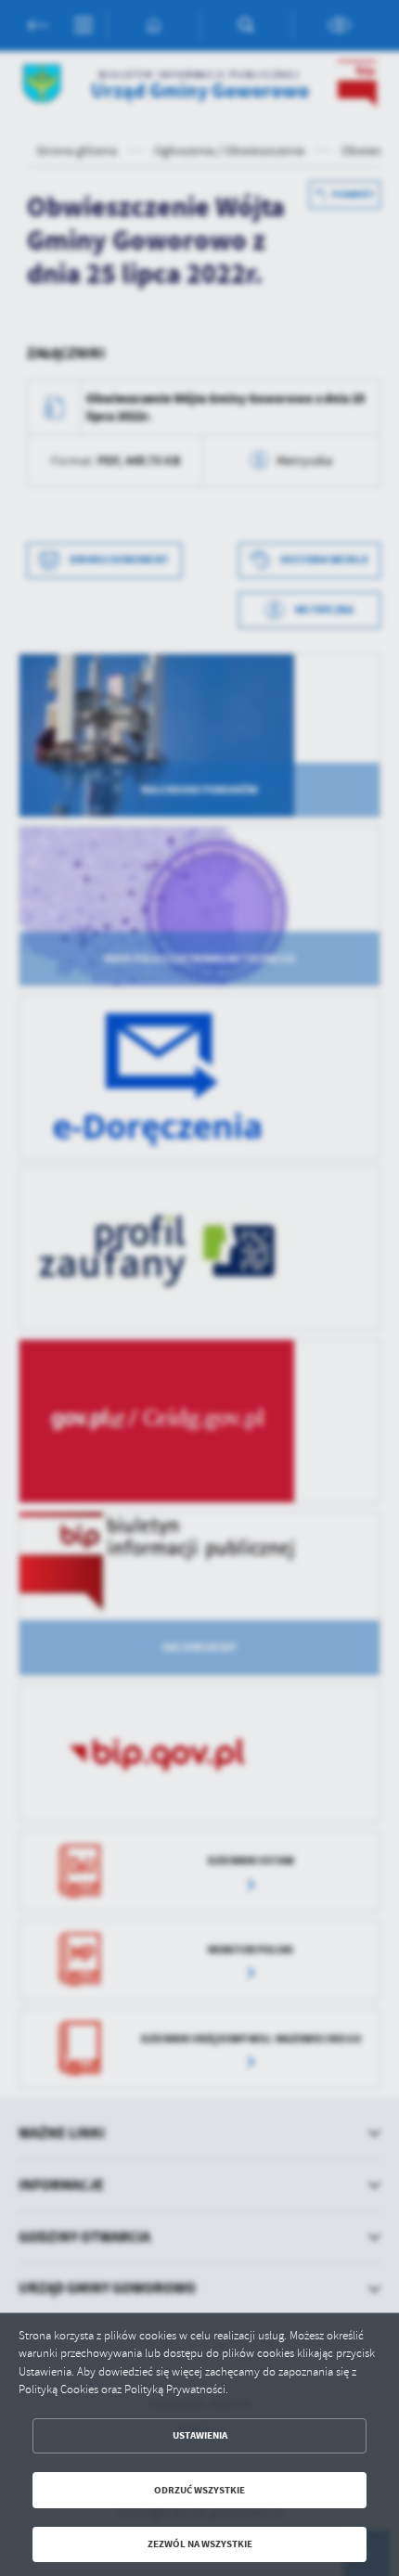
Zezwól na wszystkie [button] (200, 2544)
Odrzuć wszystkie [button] (199, 2490)
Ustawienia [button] (200, 2435)
